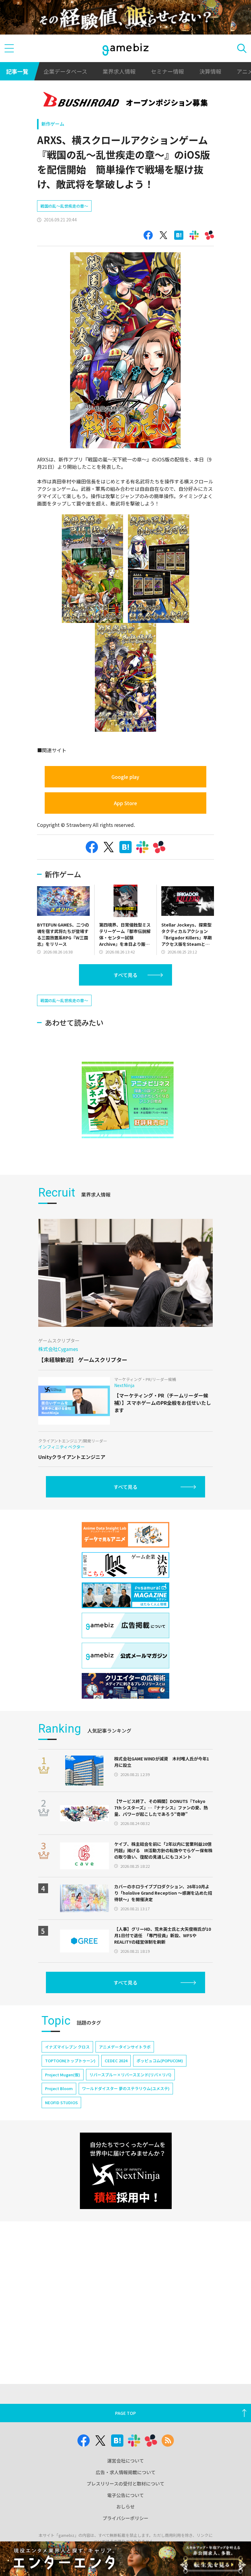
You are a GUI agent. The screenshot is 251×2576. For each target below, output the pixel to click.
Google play (125, 777)
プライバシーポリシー (125, 2518)
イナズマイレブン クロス (67, 2047)
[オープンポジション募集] (126, 100)
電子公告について (125, 2495)
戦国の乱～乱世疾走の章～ (64, 206)
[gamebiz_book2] (128, 1100)
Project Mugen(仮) (63, 2075)
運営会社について (125, 2461)
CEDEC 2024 (116, 2061)
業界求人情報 (119, 71)
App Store (125, 803)
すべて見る (125, 975)
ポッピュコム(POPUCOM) (160, 2061)
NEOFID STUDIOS (61, 2102)
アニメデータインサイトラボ (125, 2047)
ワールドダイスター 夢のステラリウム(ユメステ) (126, 2088)
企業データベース (65, 71)
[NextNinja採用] (126, 2171)
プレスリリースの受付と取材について (125, 2483)
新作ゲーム (53, 124)
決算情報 (210, 71)
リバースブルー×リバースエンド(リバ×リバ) (130, 2075)
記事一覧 (17, 71)
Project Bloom (59, 2088)
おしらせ (125, 2506)
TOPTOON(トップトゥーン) (70, 2061)
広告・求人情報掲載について (126, 2472)
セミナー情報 (167, 71)
